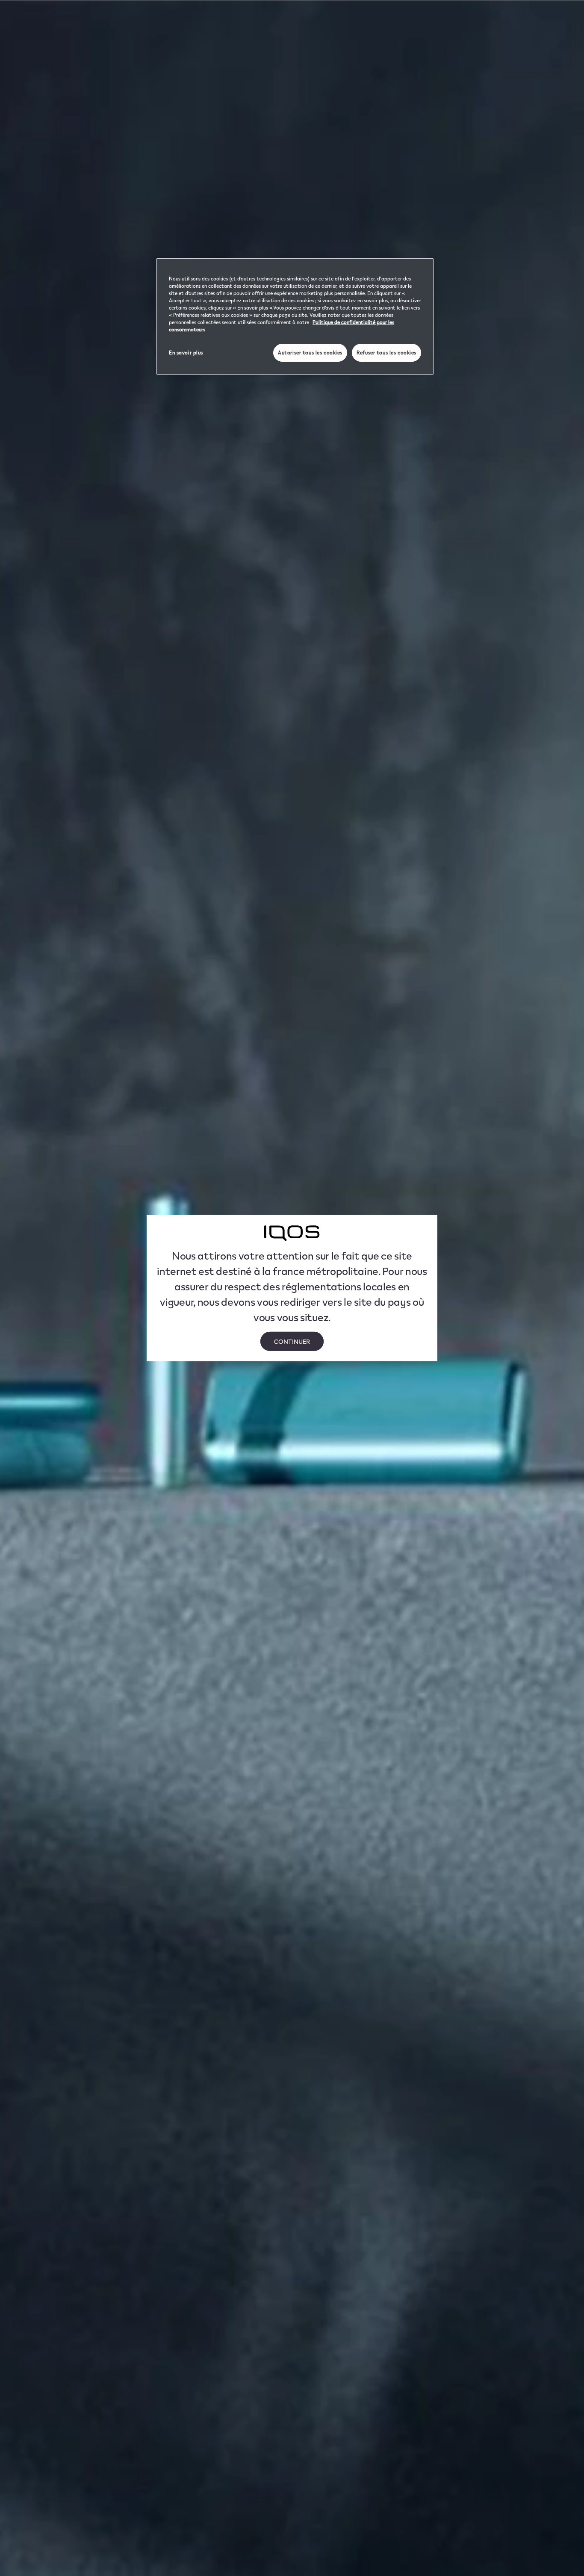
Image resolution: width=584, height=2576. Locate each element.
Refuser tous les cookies (386, 353)
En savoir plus (186, 353)
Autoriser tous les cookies (310, 353)
